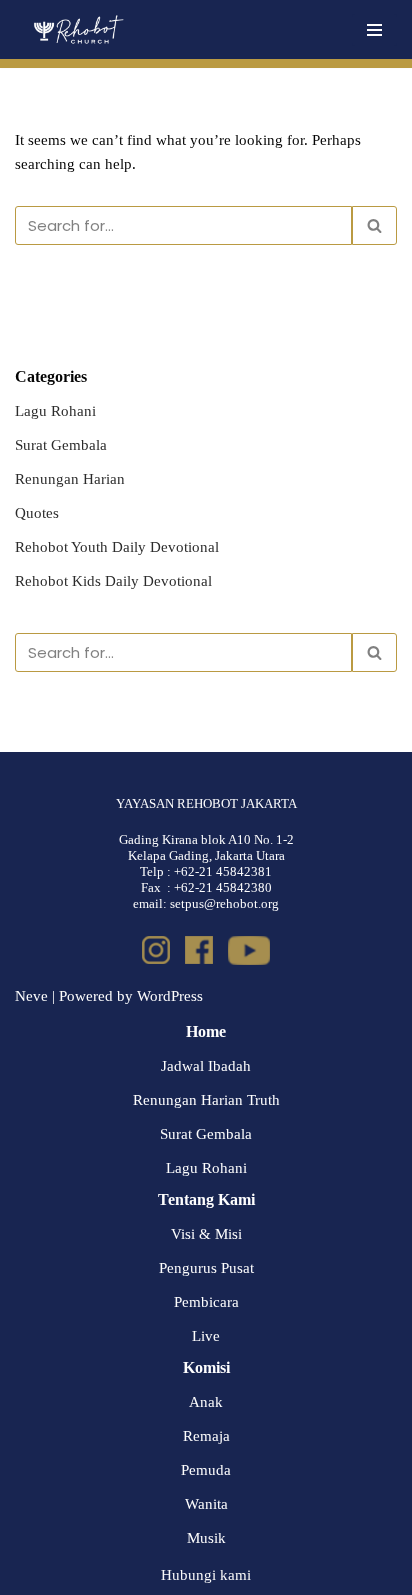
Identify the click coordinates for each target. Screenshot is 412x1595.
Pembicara (206, 1302)
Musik (206, 1538)
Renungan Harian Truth (206, 1100)
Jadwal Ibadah (206, 1066)
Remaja (206, 1436)
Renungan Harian (70, 479)
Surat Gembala (61, 445)
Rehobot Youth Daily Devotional (117, 547)
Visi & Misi (206, 1234)
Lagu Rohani (55, 411)
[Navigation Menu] (374, 30)
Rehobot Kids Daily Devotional (113, 581)
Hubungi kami (206, 1575)
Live (206, 1336)
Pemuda (206, 1470)
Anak (206, 1402)
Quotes (37, 513)
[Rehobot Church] (77, 29)
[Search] (374, 225)
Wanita (206, 1504)
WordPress (170, 996)
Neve (31, 996)
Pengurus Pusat (206, 1268)
